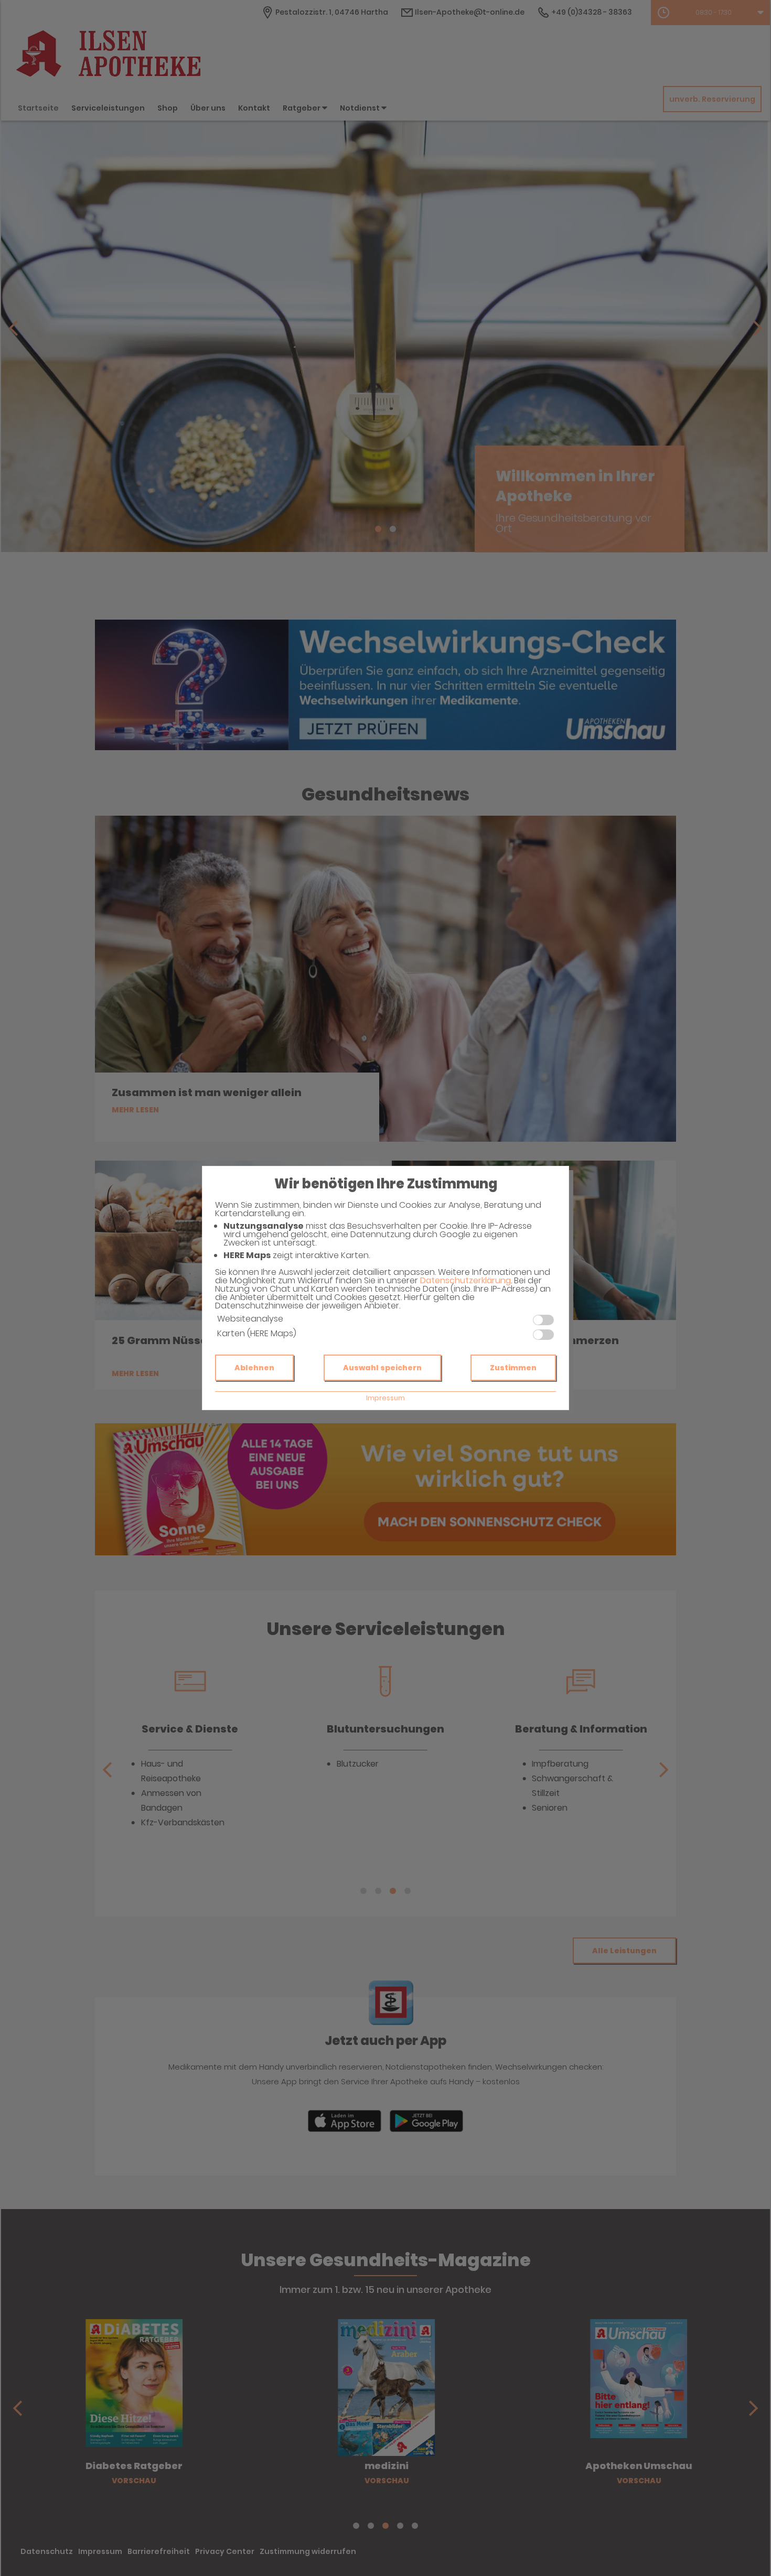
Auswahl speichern (382, 1368)
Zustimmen (513, 1368)
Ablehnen (254, 1368)
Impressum (385, 1398)
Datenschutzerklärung (465, 1280)
